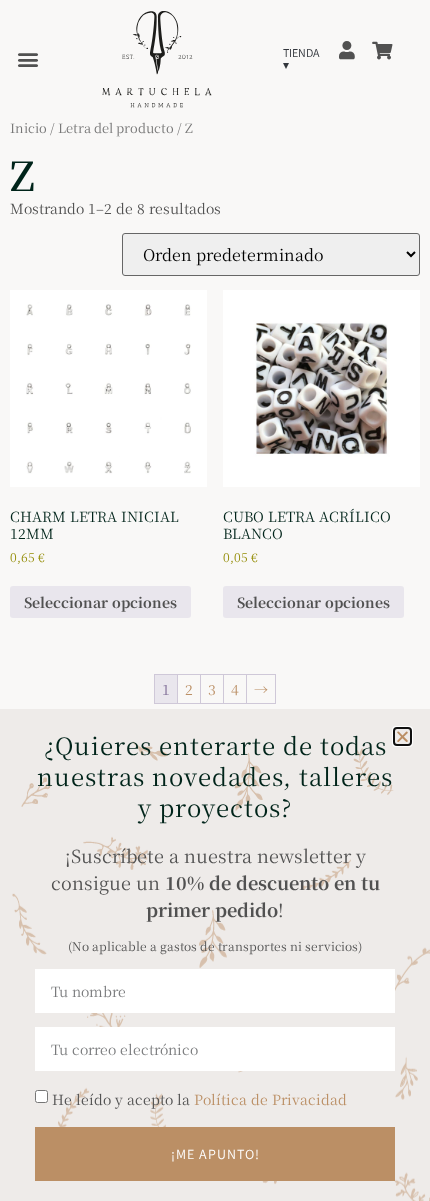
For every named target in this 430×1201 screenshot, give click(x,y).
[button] (402, 736)
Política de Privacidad (270, 1099)
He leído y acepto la (199, 1099)
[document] (215, 600)
